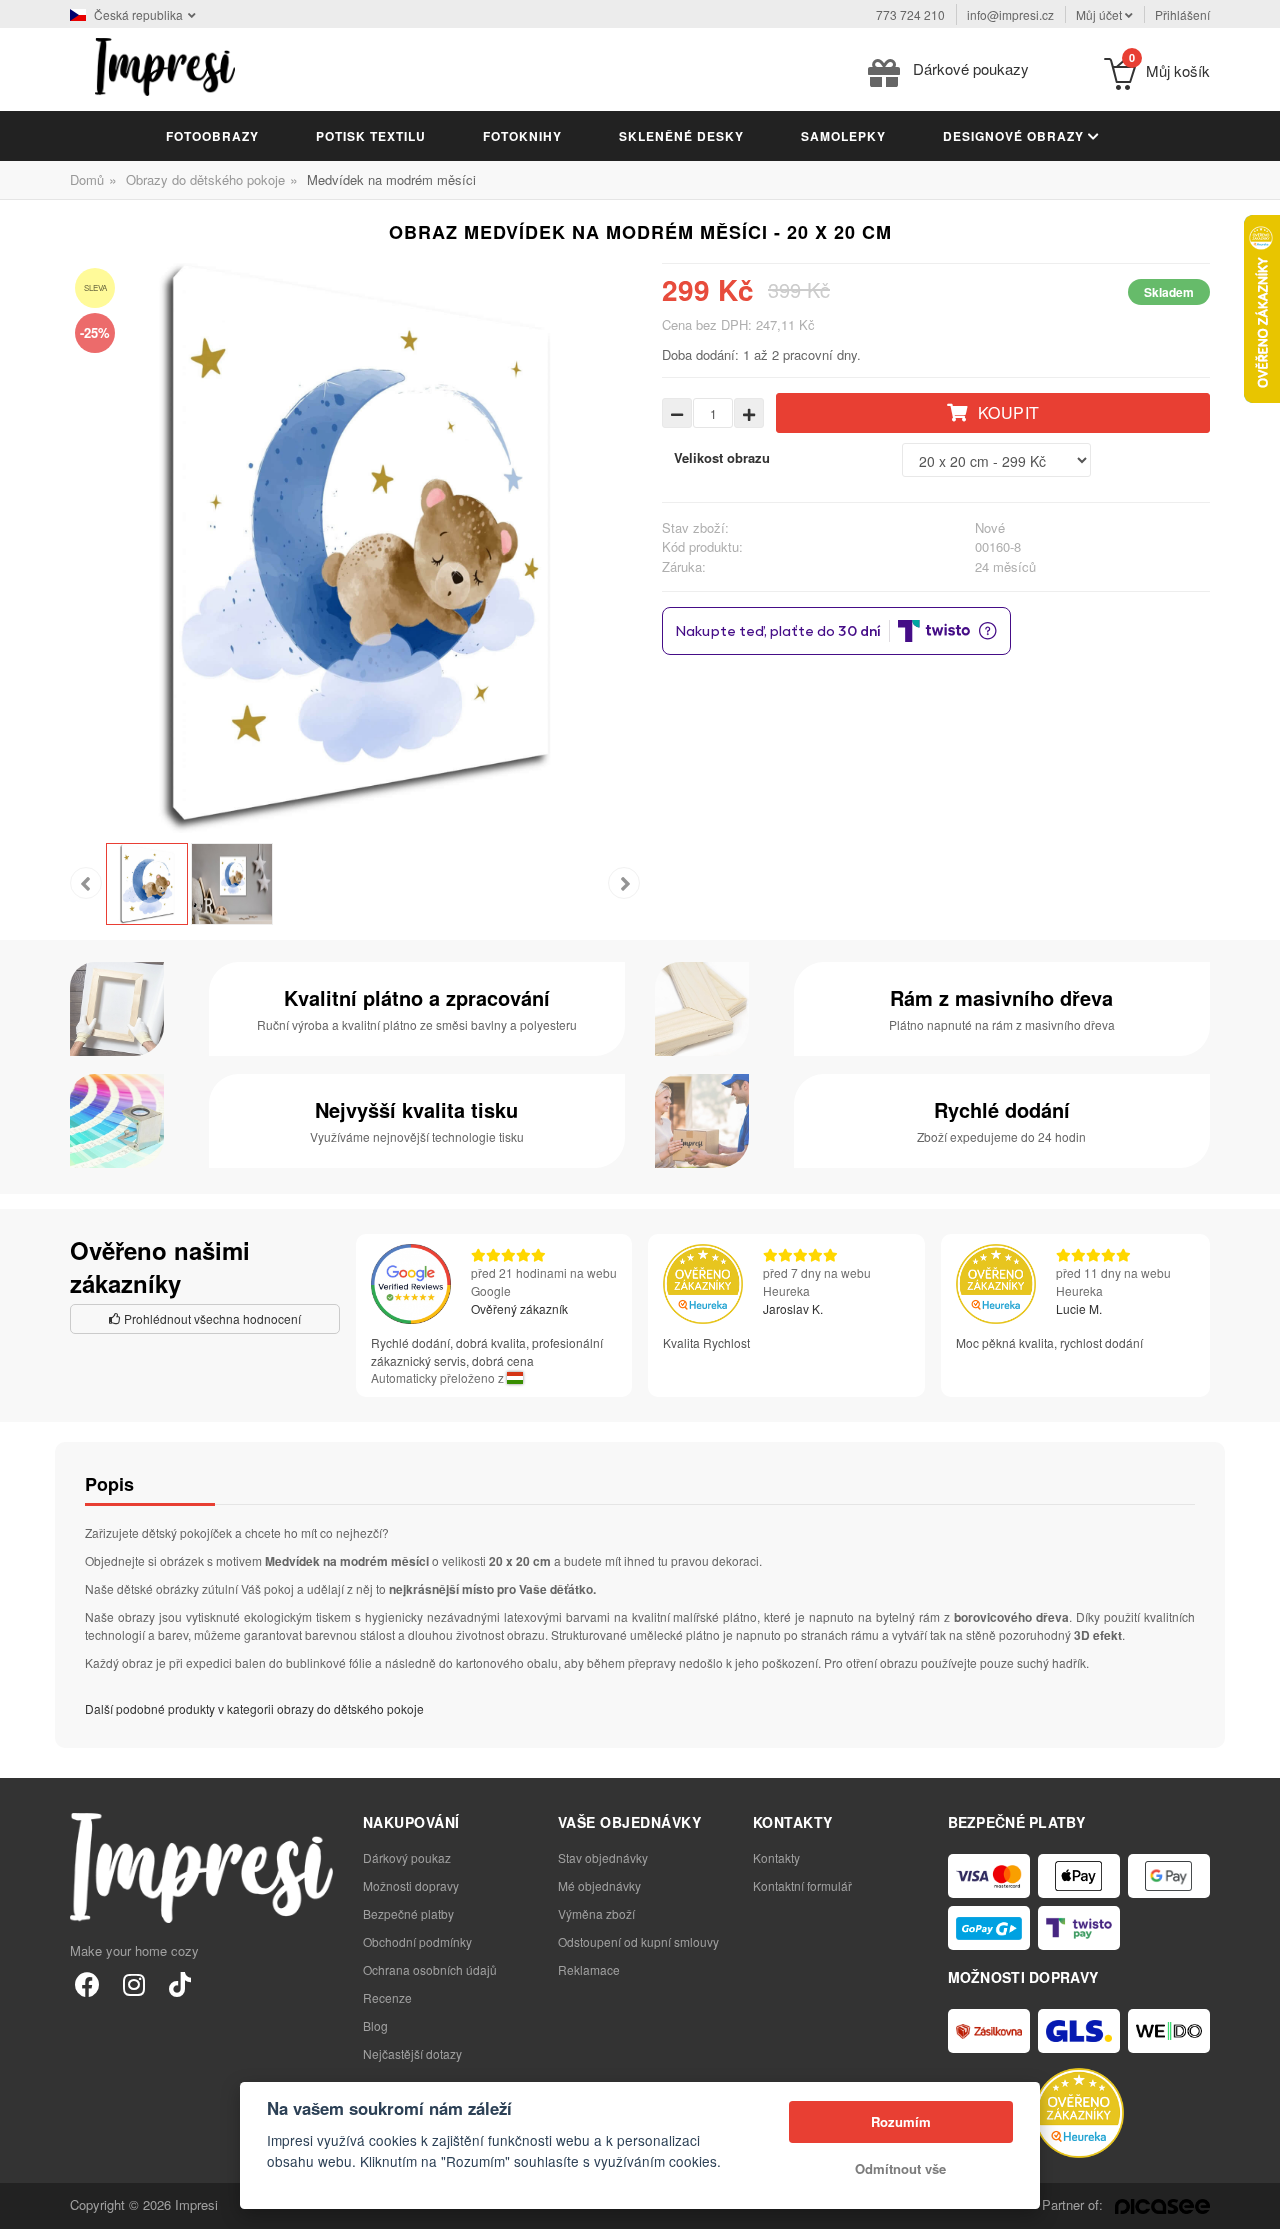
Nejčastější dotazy (412, 2053)
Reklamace (589, 1969)
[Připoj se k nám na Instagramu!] (133, 1983)
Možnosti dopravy (411, 1885)
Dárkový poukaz (407, 1857)
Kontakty (776, 1857)
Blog (375, 2025)
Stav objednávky (603, 1857)
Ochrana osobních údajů (430, 1969)
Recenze (387, 1997)
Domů (87, 179)
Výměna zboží (596, 1913)
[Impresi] (165, 64)
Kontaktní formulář (802, 1885)
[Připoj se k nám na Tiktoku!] (179, 1983)
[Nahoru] (1254, 2203)
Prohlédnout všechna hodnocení (211, 1318)
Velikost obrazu (722, 457)
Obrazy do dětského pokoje (205, 179)
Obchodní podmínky (417, 1941)
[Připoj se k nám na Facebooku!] (87, 1983)
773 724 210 (910, 14)
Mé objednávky (599, 1885)
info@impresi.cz (1010, 14)
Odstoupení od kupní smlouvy (638, 1941)
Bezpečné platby (408, 1913)
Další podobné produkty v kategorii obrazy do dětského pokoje (254, 1708)
